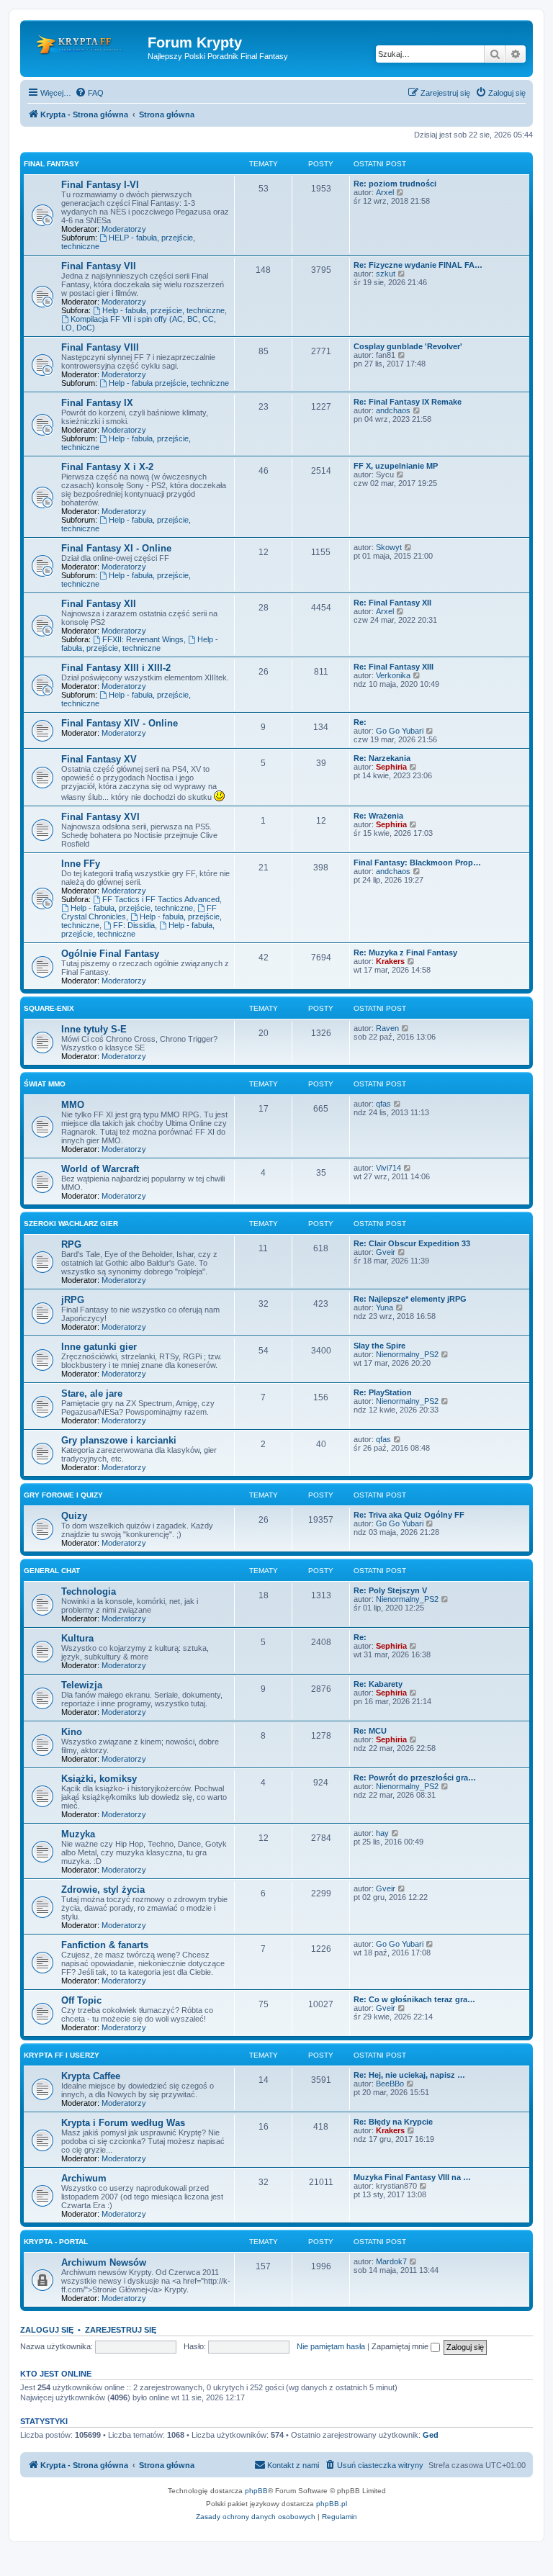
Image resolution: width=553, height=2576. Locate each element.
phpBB (256, 2491)
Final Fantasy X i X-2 (107, 467)
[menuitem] (89, 93)
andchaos (393, 410)
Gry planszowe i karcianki (119, 1440)
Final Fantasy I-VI (100, 185)
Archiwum (84, 2178)
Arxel (385, 192)
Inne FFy (81, 864)
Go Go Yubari (400, 731)
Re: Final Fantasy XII (392, 603)
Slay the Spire (379, 1346)
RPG (71, 1244)
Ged (431, 2435)
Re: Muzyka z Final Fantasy (405, 953)
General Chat (52, 1571)
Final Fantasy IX (97, 403)
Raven (387, 1028)
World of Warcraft (100, 1169)
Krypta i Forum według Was (123, 2123)
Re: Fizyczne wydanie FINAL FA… (418, 265)
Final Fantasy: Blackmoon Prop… (417, 863)
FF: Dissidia (134, 925)
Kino (72, 1732)
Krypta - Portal (56, 2242)
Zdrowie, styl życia (103, 1890)
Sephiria (391, 767)
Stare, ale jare (92, 1393)
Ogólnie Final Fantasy (110, 954)
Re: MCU (370, 1731)
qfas (383, 1104)
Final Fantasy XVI (100, 817)
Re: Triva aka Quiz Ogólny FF (409, 1515)
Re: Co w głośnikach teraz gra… (414, 1999)
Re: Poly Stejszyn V (390, 1590)
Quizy (74, 1516)
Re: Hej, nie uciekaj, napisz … (409, 2075)
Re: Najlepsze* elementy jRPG (410, 1299)
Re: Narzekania (382, 758)
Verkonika (393, 675)
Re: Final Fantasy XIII (394, 667)
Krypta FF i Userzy (62, 2055)
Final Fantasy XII (99, 604)
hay (382, 1833)
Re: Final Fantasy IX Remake (408, 402)
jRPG (73, 1300)
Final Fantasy (51, 164)
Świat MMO (45, 1084)
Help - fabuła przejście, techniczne (169, 383)
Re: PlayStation (383, 1392)
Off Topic (81, 2000)
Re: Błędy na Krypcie (393, 2122)
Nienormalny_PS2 (407, 1354)
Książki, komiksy (99, 1779)
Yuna (385, 1307)
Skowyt (389, 547)
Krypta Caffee (91, 2076)
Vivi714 (388, 1168)
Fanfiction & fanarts (105, 1945)
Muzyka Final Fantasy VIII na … (412, 2177)
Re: (360, 722)
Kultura (77, 1638)
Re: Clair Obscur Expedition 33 (412, 1243)
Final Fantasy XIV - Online (120, 723)
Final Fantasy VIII (100, 347)
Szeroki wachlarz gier (71, 1224)
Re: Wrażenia (378, 816)
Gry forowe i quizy (63, 1495)
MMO (73, 1105)
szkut (386, 274)
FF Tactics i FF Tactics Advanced (161, 899)
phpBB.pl (332, 2504)
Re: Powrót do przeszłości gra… (415, 1778)
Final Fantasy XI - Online (116, 548)
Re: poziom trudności (395, 184)
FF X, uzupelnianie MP (396, 466)
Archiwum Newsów (104, 2262)
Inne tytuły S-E (94, 1029)
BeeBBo (390, 2084)
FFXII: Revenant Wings (143, 639)
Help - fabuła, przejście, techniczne (163, 310)
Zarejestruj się (121, 2330)
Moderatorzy (124, 229)
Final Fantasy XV (99, 759)
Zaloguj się (47, 2330)
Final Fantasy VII (99, 266)
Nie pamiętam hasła (331, 2346)
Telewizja (82, 1685)
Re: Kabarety (378, 1684)
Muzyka (78, 1834)
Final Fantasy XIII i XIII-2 (116, 668)
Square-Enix (49, 1008)
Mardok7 (391, 2261)
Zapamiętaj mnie (401, 2346)
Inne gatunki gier (99, 1347)
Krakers (390, 961)
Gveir (386, 1252)
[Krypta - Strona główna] (86, 47)
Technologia (89, 1591)
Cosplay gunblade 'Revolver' (408, 346)
